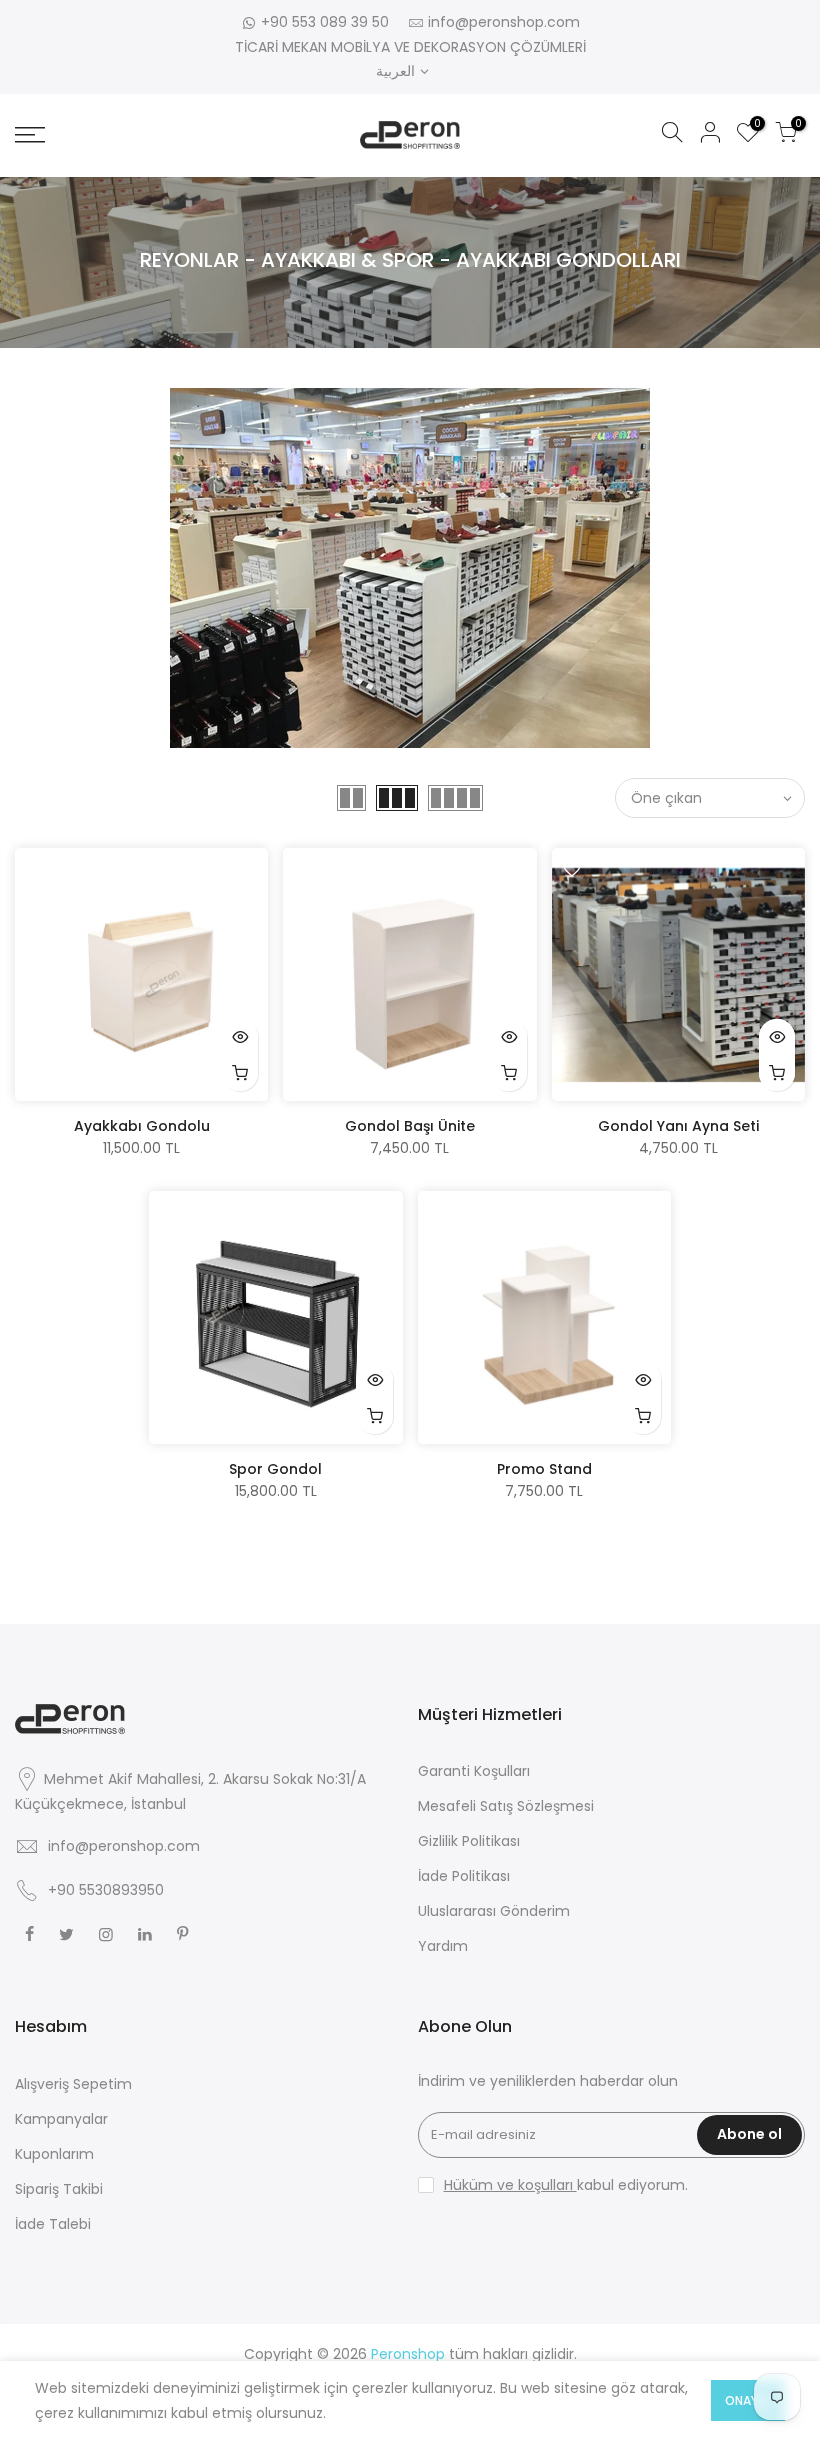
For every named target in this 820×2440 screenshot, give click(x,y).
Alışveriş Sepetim (73, 2084)
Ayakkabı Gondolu (142, 1126)
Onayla (748, 2400)
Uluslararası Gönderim (494, 1911)
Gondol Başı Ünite (410, 1126)
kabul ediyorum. (566, 2185)
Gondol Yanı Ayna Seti (678, 1126)
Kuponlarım (54, 2154)
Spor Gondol (275, 1469)
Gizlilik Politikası (469, 1841)
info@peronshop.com (504, 22)
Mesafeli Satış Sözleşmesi (506, 1806)
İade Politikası (464, 1876)
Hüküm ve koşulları (510, 2185)
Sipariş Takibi (59, 2189)
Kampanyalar (61, 2119)
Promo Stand (544, 1469)
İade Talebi (53, 2224)
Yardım (443, 1946)
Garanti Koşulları (474, 1771)
